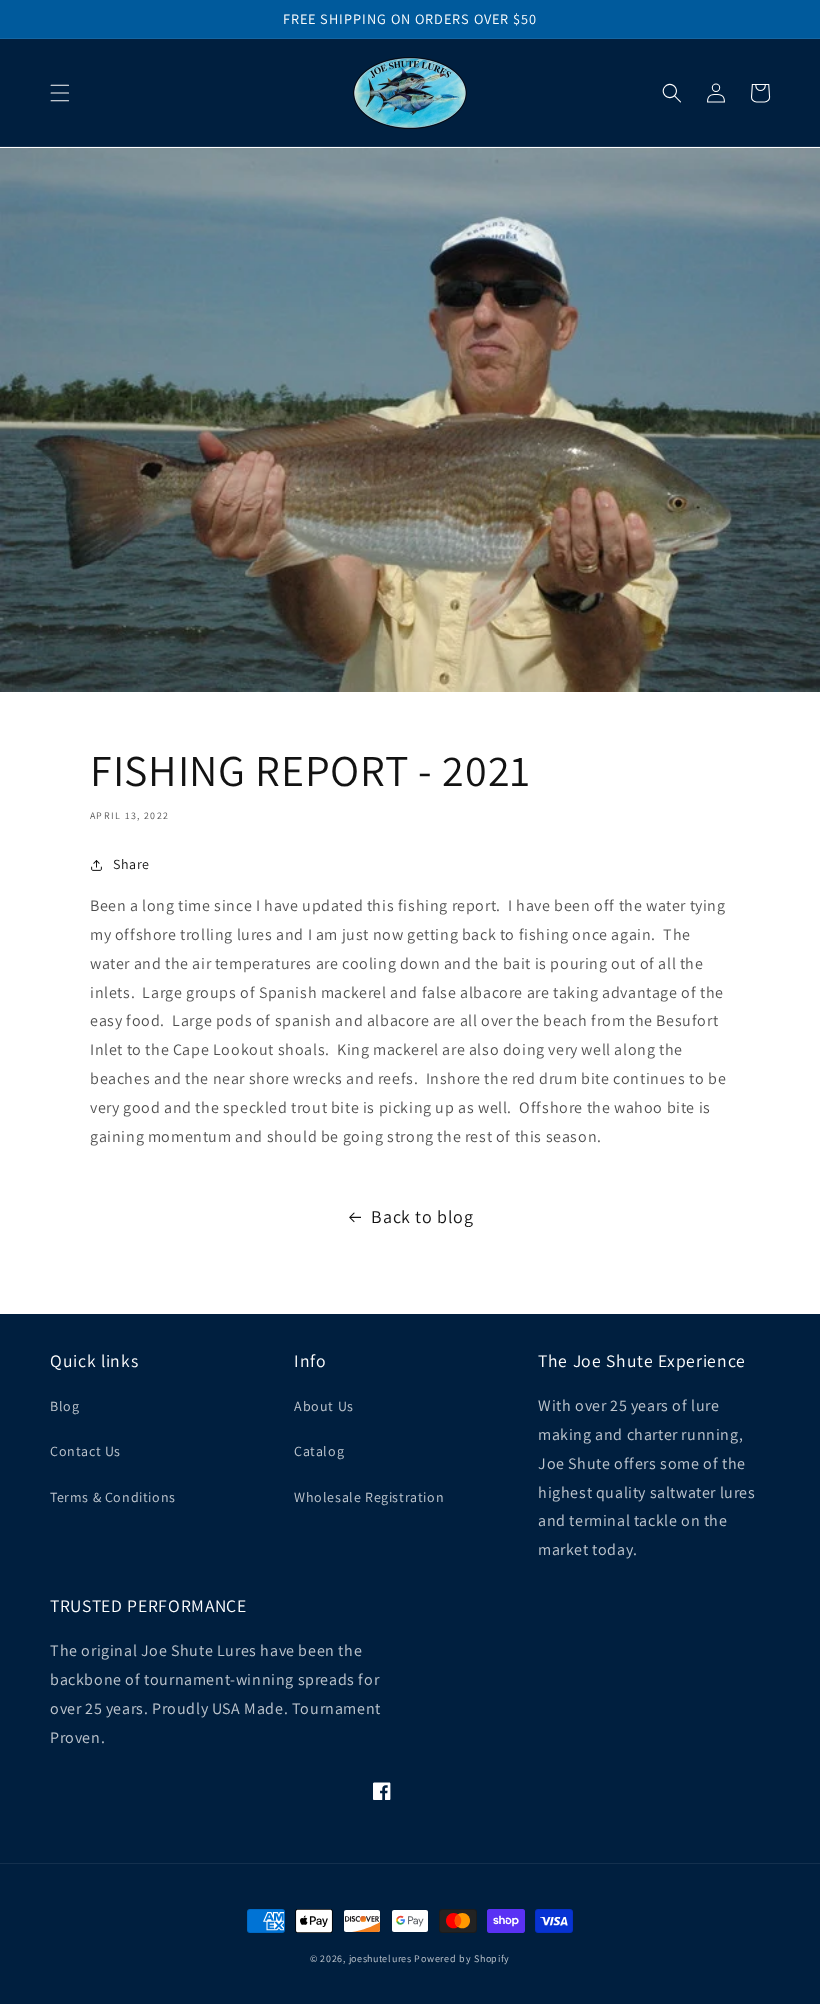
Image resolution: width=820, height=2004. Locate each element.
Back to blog (422, 1216)
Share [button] (131, 864)
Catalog (319, 1451)
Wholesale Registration (369, 1497)
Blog (64, 1406)
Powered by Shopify (462, 1958)
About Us (324, 1406)
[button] (60, 93)
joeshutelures (380, 1958)
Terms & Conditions (113, 1497)
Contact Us (85, 1451)
